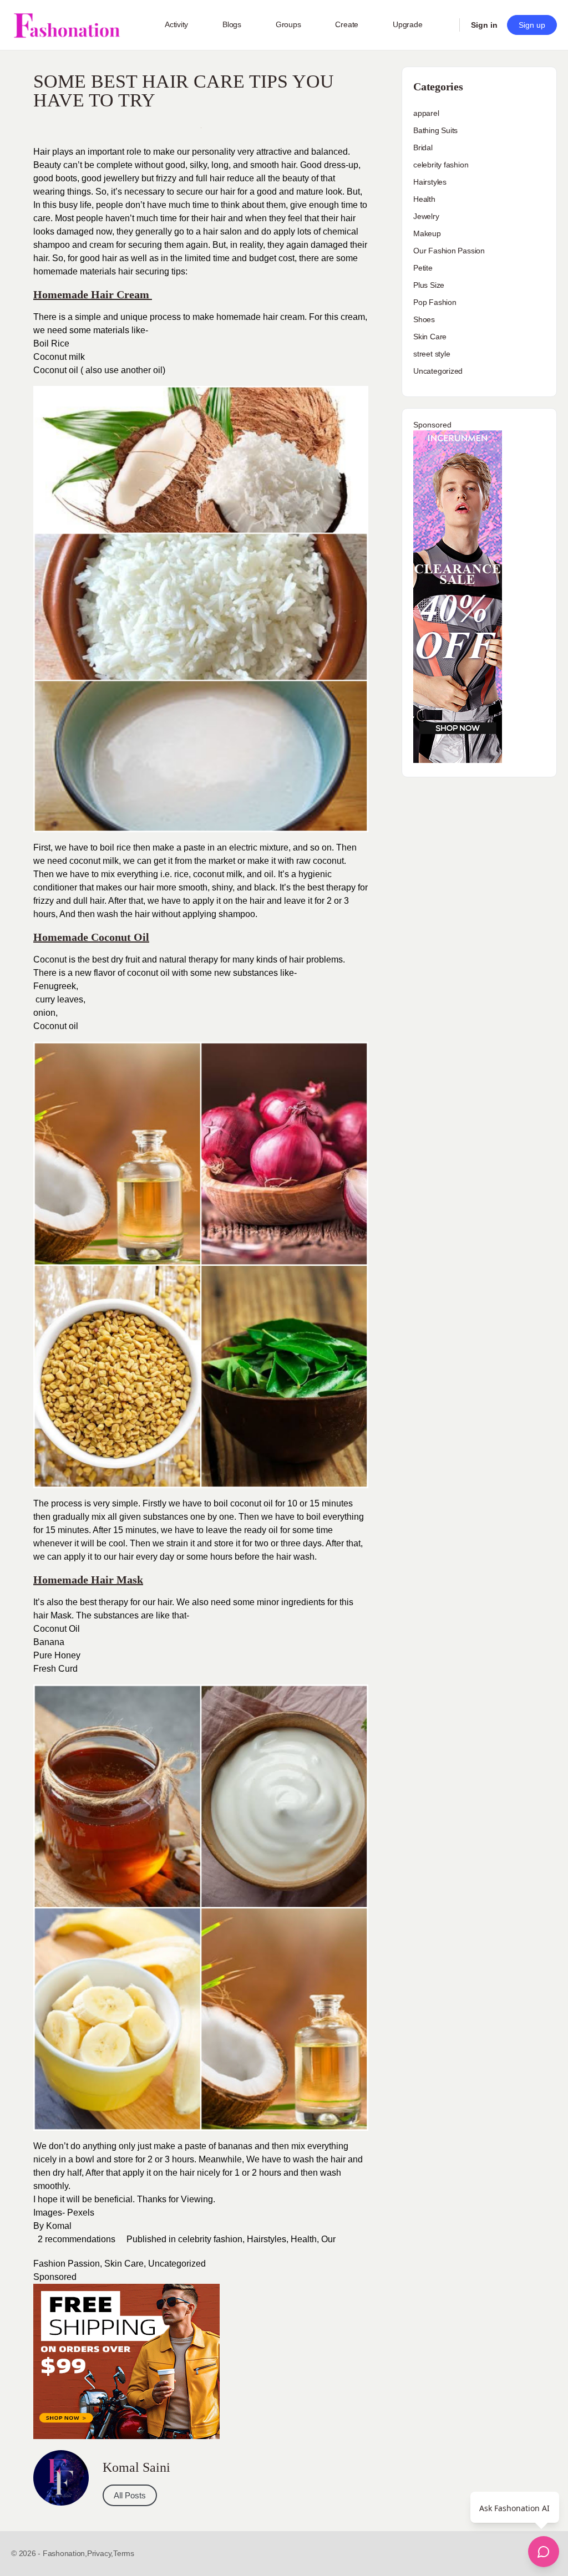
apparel (426, 113)
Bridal (423, 147)
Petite (423, 268)
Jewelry (426, 216)
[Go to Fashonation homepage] (67, 25)
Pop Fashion (435, 302)
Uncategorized (177, 2264)
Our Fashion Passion (449, 251)
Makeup (427, 233)
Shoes (424, 319)
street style (432, 354)
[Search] (444, 25)
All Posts (130, 2495)
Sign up (532, 25)
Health (304, 2239)
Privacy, (100, 2553)
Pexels (81, 2213)
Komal (59, 2226)
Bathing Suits (435, 130)
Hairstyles (267, 2239)
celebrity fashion (210, 2239)
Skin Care (124, 2264)
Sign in (484, 25)
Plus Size (429, 285)
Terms (124, 2553)
